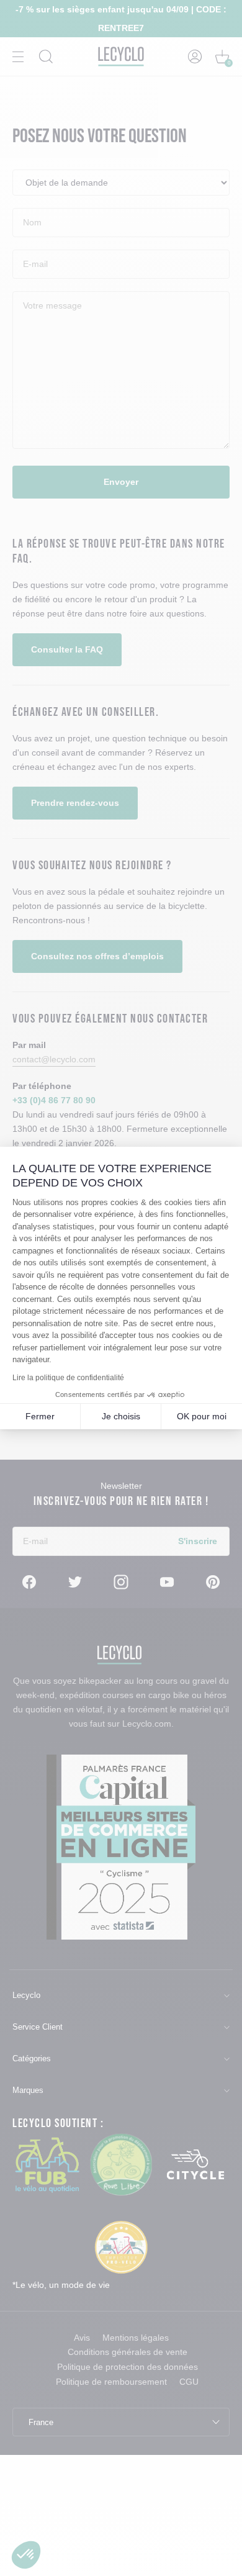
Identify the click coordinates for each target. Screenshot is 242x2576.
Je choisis (121, 1416)
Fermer (40, 1416)
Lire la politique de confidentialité (68, 1378)
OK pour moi (202, 1416)
